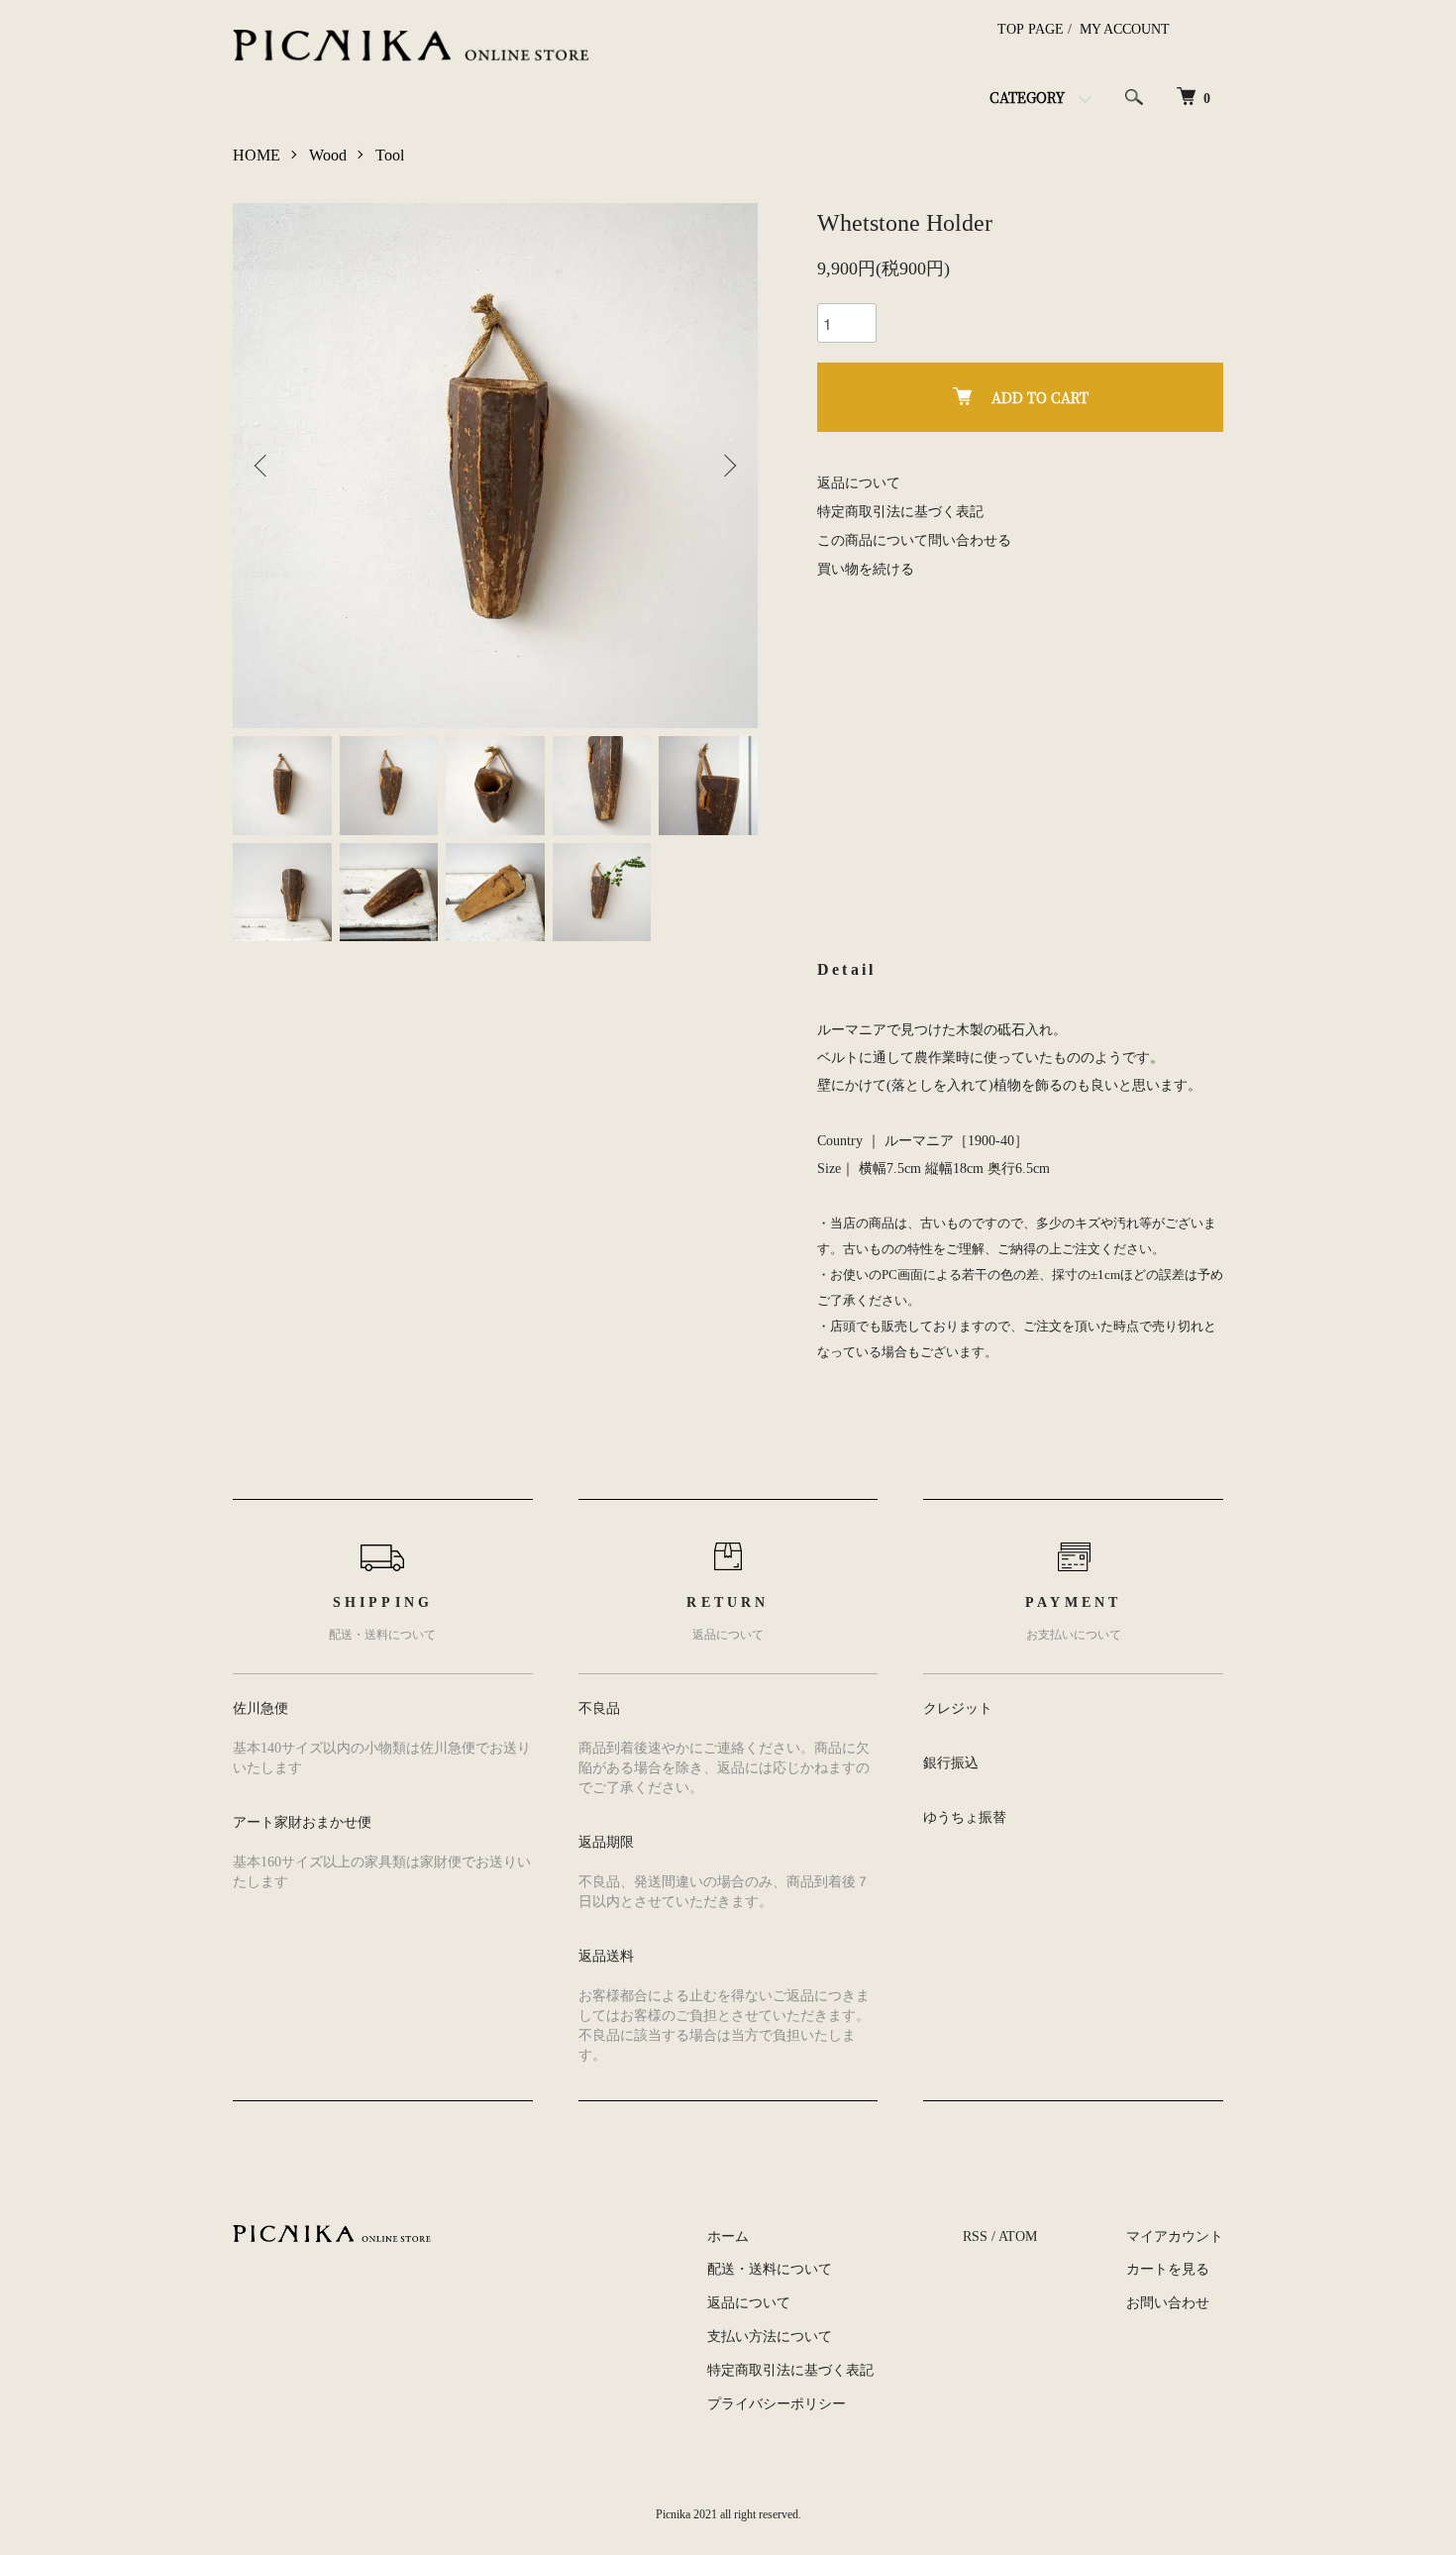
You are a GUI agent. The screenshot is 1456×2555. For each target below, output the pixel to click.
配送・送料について (770, 2269)
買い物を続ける (866, 569)
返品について (859, 483)
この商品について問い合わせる (914, 540)
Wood (328, 155)
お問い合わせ (1168, 2303)
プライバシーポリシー (777, 2404)
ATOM (1018, 2236)
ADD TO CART (1040, 397)
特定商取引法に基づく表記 (900, 512)
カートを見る (1168, 2269)
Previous (262, 466)
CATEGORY (1027, 97)
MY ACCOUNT (1125, 29)
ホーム (728, 2236)
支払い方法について (770, 2337)
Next (728, 466)
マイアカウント (1175, 2236)
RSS (975, 2236)
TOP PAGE (1031, 29)
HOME (257, 155)
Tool (390, 155)
